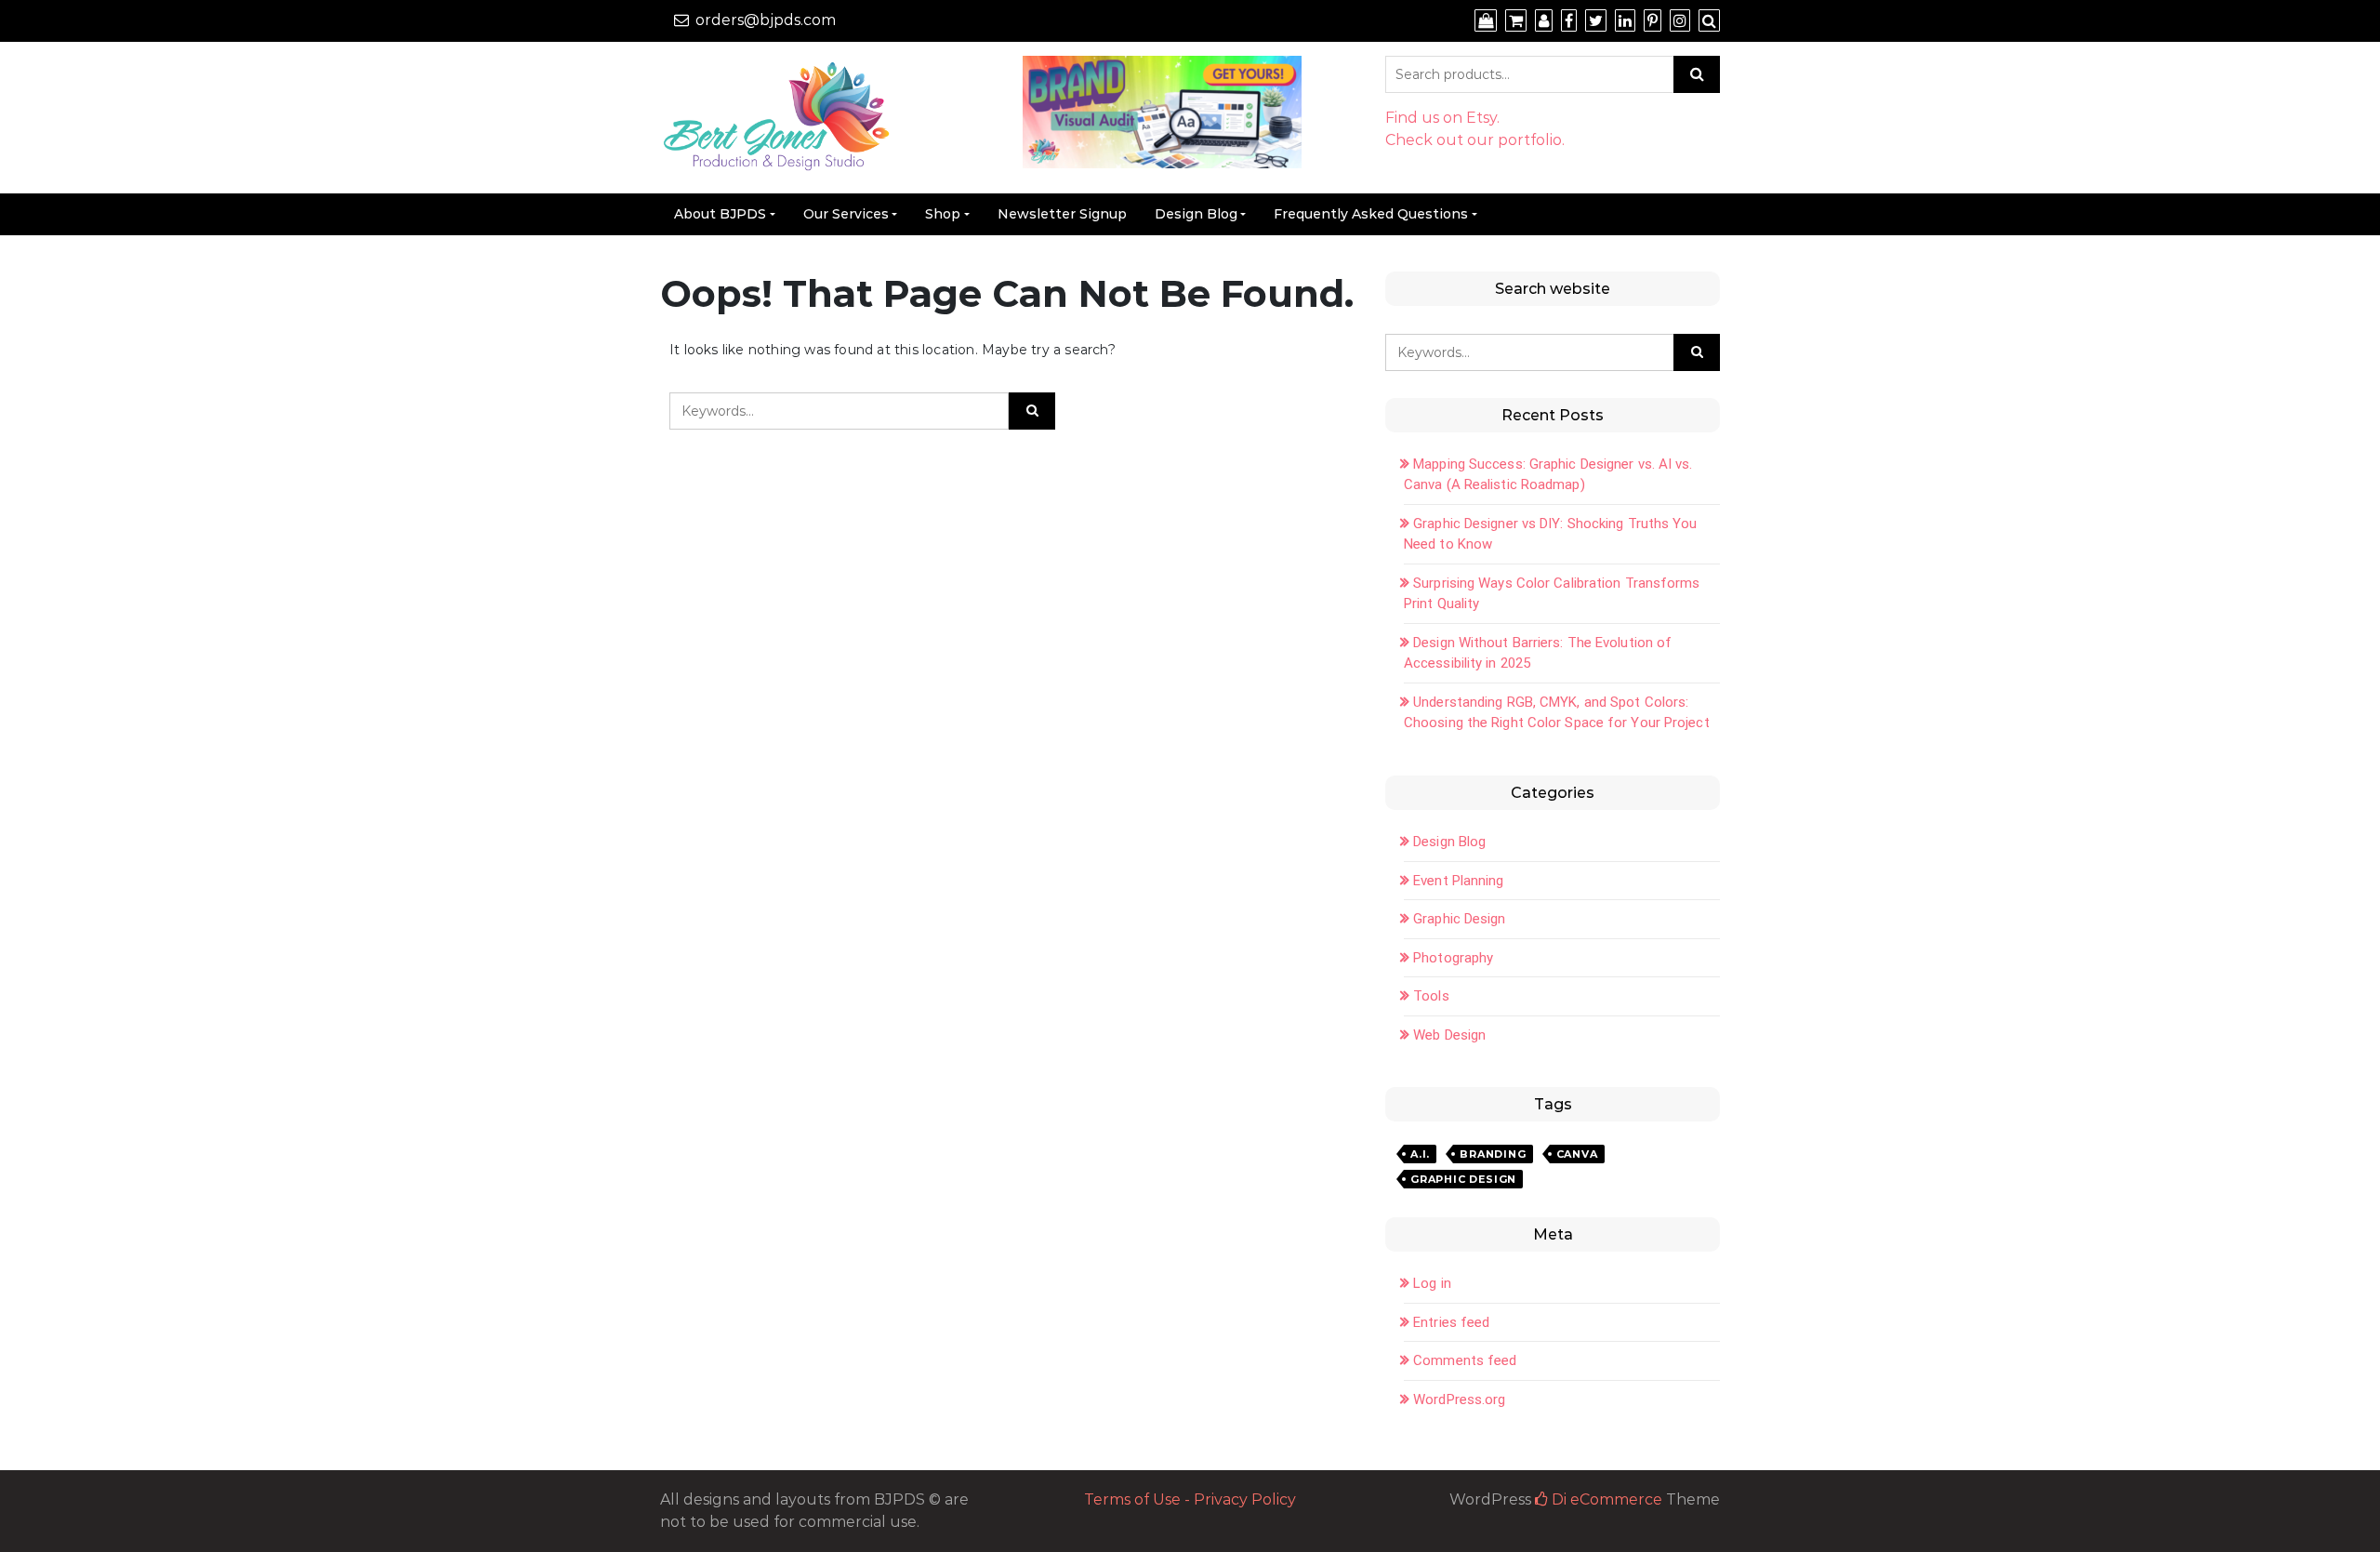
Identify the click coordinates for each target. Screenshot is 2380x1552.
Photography (1453, 958)
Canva (1577, 1154)
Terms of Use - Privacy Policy (1190, 1499)
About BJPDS (720, 214)
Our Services (846, 214)
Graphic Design (1459, 919)
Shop (943, 214)
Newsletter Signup (1062, 214)
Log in (1432, 1283)
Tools (1431, 996)
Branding (1493, 1154)
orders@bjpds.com (766, 20)
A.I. (1420, 1154)
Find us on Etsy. (1442, 118)
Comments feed (1465, 1360)
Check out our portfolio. (1475, 140)
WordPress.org (1459, 1399)
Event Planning (1458, 881)
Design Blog (1196, 214)
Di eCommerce (1605, 1499)
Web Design (1449, 1035)
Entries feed (1451, 1322)
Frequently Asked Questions (1371, 214)
